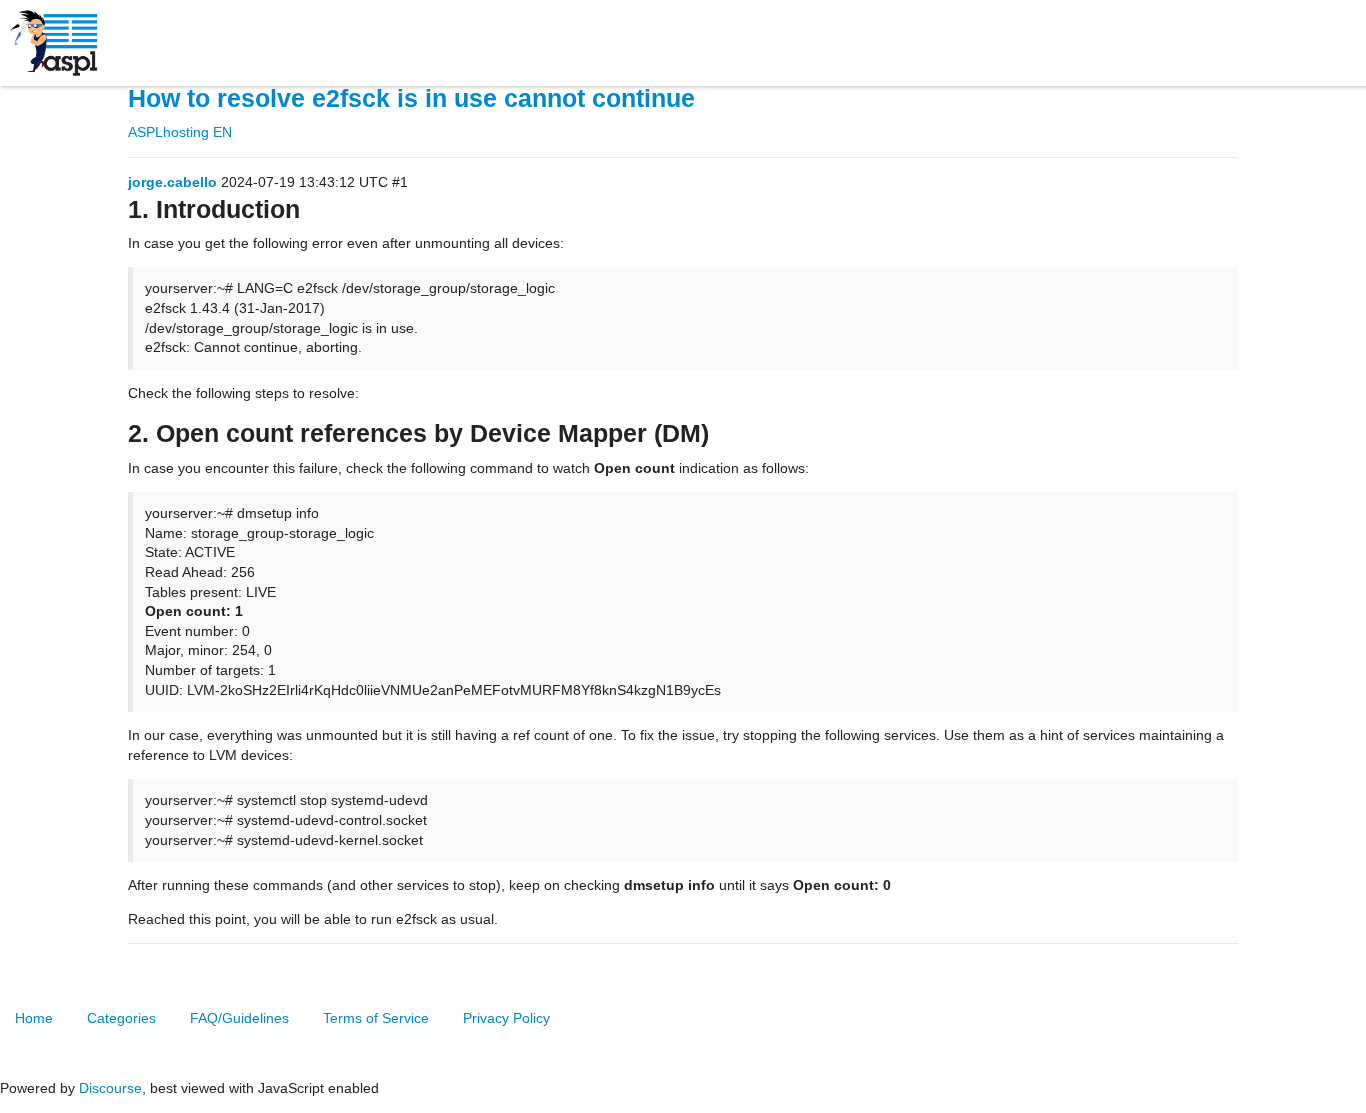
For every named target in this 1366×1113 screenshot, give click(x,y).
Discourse (110, 1088)
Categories (121, 1018)
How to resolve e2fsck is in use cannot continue (411, 98)
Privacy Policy (506, 1018)
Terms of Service (376, 1018)
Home (34, 1018)
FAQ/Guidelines (239, 1018)
